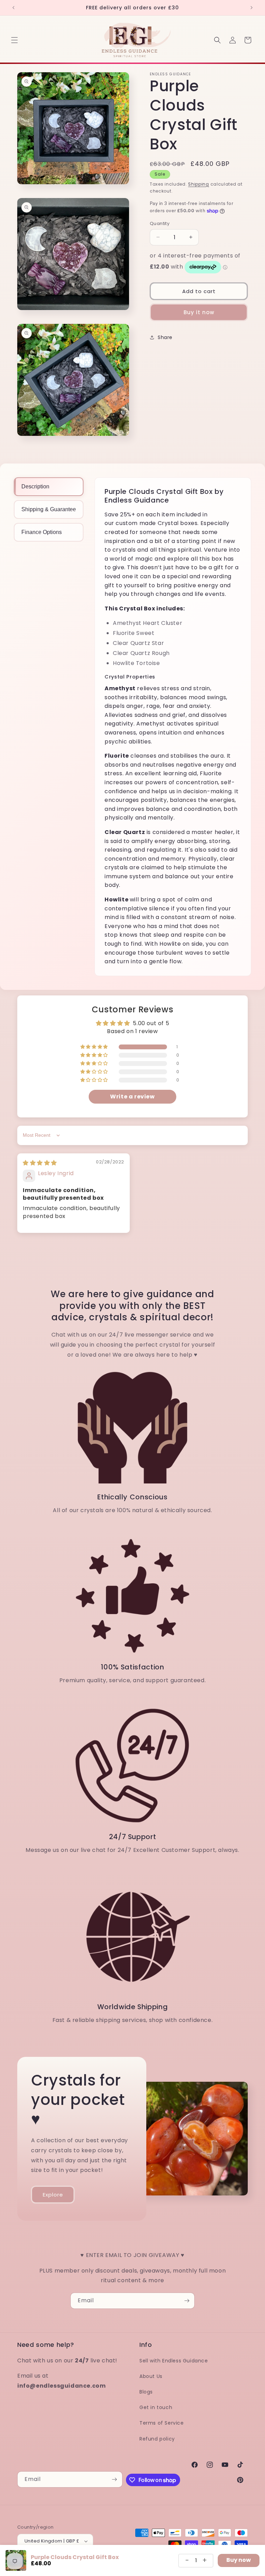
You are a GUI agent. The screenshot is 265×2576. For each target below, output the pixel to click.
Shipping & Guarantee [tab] (49, 509)
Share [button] (165, 337)
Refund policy (157, 2439)
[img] (40, 1163)
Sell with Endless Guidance (174, 2361)
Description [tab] (35, 486)
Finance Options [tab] (42, 532)
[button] (14, 40)
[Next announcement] (252, 8)
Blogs (146, 2392)
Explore (53, 2194)
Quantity (160, 223)
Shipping (199, 184)
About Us (151, 2376)
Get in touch (156, 2407)
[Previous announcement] (13, 8)
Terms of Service (162, 2423)
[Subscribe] (187, 2301)
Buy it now (199, 312)
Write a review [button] (132, 1097)
